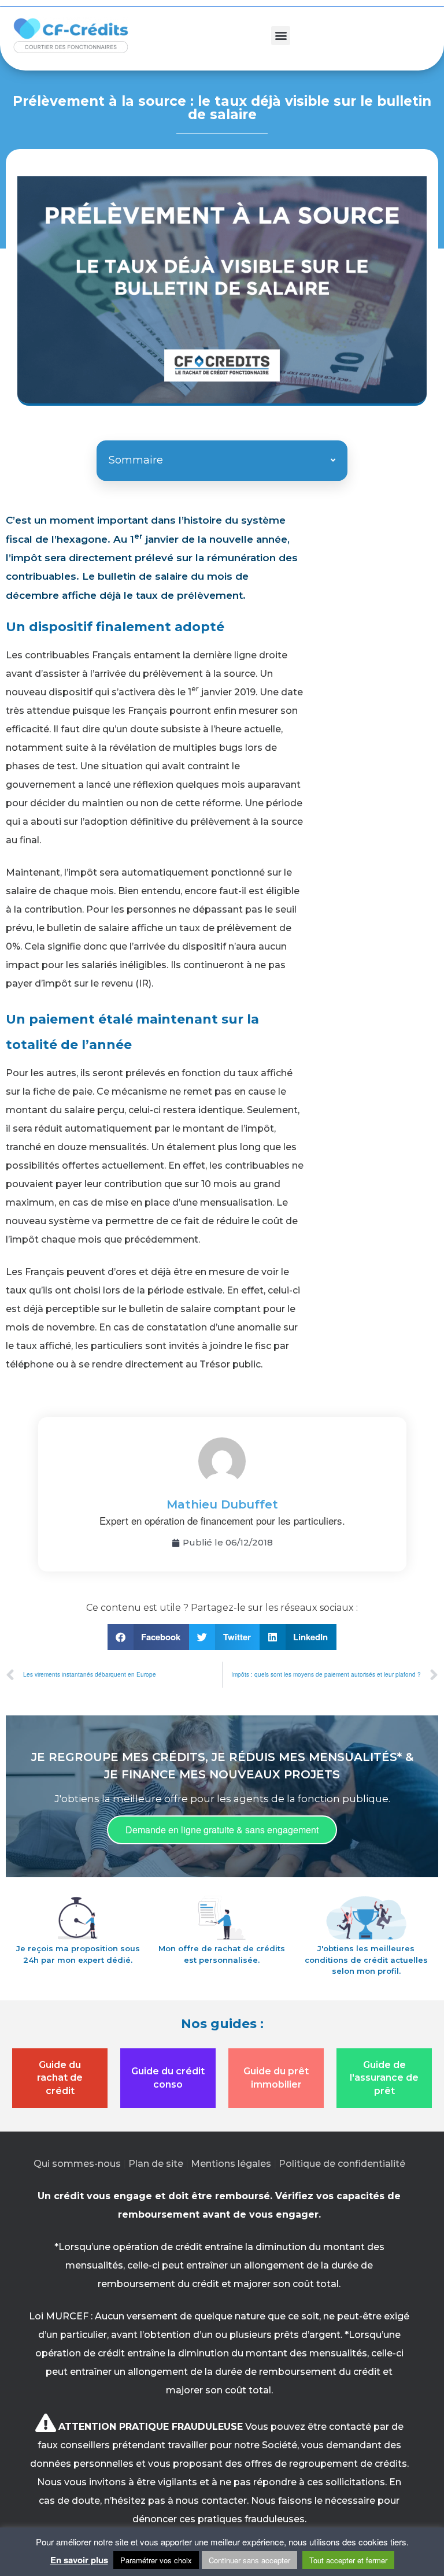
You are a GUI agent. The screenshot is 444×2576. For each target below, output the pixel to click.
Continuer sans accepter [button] (249, 2560)
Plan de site (156, 2164)
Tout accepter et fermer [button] (348, 2560)
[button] (281, 36)
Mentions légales (231, 2164)
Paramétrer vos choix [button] (156, 2560)
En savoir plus (79, 2560)
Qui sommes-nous (77, 2164)
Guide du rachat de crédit (60, 2078)
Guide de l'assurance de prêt (384, 2078)
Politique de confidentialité (342, 2164)
